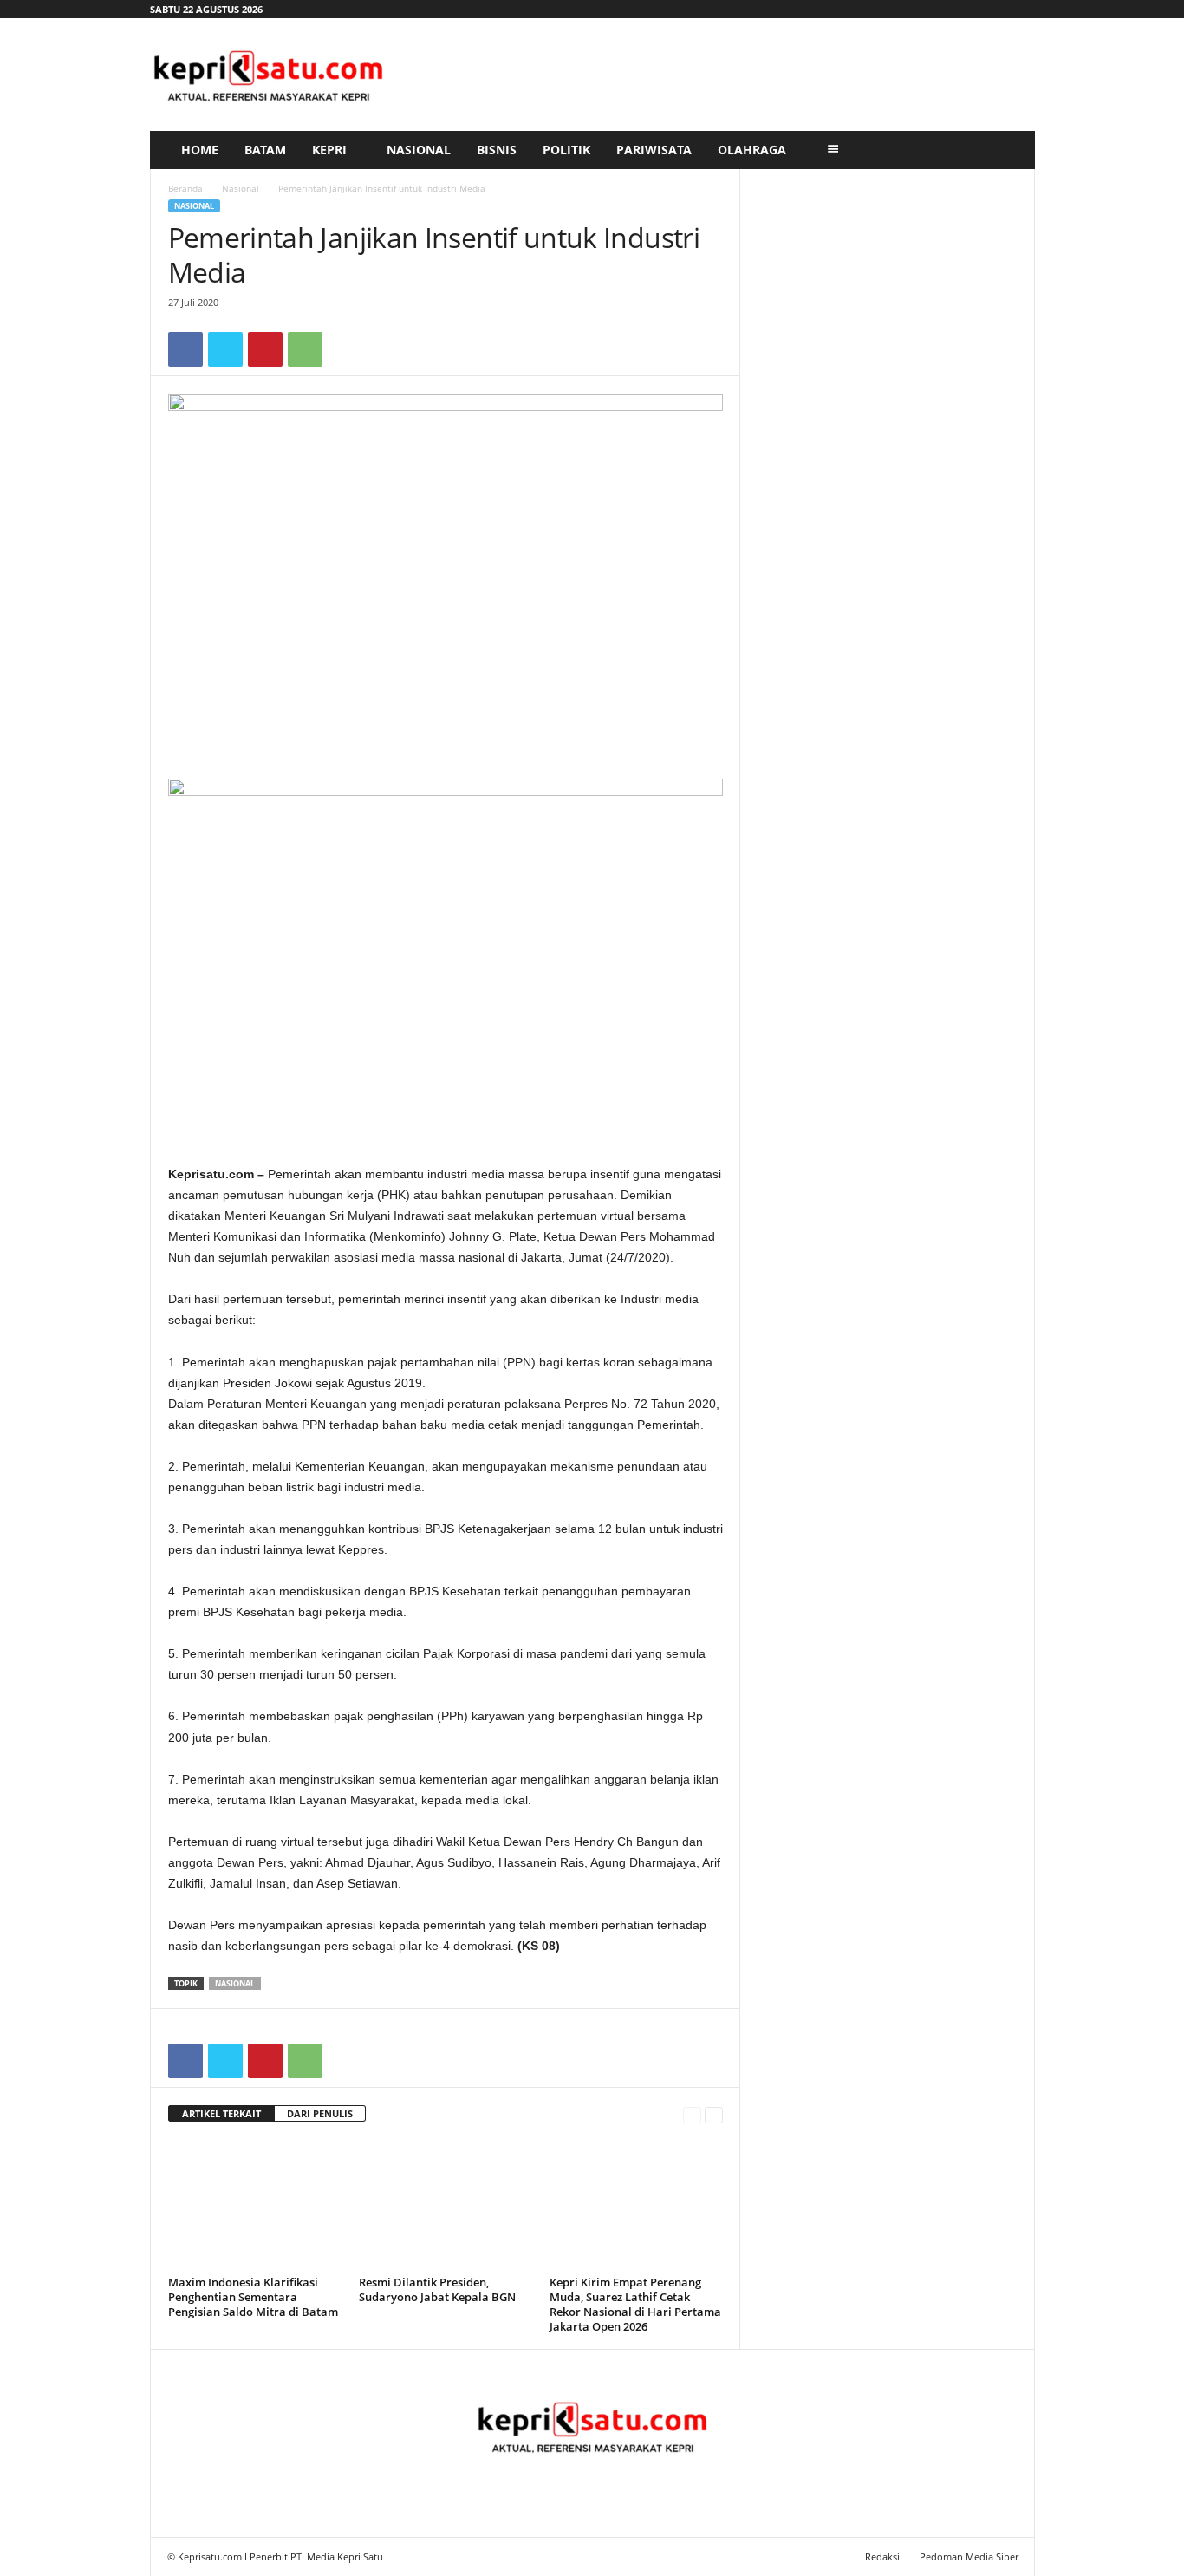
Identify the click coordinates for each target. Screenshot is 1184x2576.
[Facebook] (185, 349)
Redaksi (882, 2556)
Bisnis (497, 150)
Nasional (419, 150)
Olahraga (752, 150)
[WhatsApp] (305, 349)
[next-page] (714, 2114)
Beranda (185, 188)
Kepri (329, 150)
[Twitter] (225, 349)
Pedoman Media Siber (969, 2556)
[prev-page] (692, 2114)
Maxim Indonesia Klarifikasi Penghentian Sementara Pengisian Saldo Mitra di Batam (253, 2297)
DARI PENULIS (320, 2113)
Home (200, 150)
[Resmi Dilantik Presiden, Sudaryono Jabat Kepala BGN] (446, 2205)
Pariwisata (654, 150)
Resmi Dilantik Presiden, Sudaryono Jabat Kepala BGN (437, 2289)
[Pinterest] (265, 349)
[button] (1009, 150)
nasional (235, 1983)
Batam (265, 150)
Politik (566, 150)
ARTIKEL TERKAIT (221, 2113)
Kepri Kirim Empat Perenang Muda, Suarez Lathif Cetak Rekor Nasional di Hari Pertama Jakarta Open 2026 (635, 2304)
